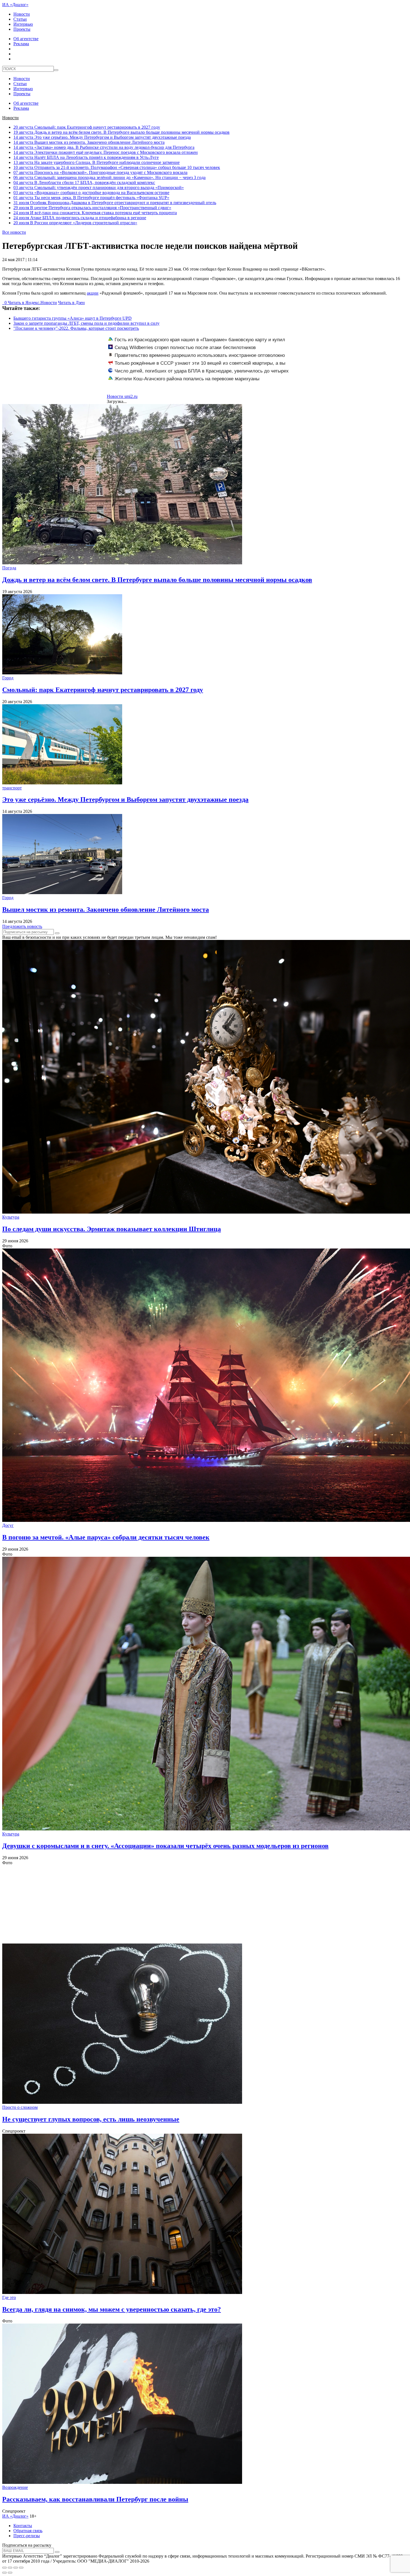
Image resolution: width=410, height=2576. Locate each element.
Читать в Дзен (71, 303)
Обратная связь (28, 2531)
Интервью (23, 24)
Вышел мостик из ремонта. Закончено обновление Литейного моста (89, 142)
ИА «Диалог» (15, 5)
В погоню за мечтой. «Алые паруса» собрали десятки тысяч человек (106, 1537)
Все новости (14, 232)
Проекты (22, 29)
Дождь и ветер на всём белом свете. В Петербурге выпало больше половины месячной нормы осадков (121, 132)
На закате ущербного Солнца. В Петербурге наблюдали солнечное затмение (97, 162)
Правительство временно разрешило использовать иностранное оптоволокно (200, 355)
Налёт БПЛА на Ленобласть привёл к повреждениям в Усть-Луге (86, 157)
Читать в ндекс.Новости (32, 303)
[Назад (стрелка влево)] (4, 2573)
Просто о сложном (20, 2107)
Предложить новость (22, 926)
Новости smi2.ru (122, 396)
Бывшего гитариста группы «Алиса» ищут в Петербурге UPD (73, 318)
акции (93, 293)
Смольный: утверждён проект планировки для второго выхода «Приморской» (99, 188)
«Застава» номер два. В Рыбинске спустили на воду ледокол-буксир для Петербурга (104, 147)
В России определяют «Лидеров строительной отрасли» (75, 223)
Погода (9, 568)
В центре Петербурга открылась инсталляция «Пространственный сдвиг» (92, 208)
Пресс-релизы (27, 2536)
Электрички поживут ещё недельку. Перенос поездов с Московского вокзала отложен (106, 152)
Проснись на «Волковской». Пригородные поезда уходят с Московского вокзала (100, 172)
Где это (9, 2297)
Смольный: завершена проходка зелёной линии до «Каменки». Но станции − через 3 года (109, 177)
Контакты (23, 2526)
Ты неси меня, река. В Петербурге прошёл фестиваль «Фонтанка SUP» (91, 198)
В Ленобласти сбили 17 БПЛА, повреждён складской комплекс (84, 182)
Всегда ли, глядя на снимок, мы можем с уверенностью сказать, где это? (112, 2309)
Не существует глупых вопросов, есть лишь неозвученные (91, 2119)
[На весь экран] (16, 2568)
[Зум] (21, 2568)
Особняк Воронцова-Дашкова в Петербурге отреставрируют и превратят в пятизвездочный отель (115, 203)
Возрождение (15, 2487)
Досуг (8, 1525)
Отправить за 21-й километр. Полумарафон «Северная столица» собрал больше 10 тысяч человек (117, 167)
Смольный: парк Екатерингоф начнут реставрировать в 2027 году (87, 127)
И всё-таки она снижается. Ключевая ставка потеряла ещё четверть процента (95, 213)
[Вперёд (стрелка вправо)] (10, 2573)
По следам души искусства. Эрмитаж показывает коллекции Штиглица (112, 1229)
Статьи (20, 19)
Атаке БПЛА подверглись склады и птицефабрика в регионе (80, 218)
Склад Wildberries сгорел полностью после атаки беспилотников (185, 348)
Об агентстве (26, 39)
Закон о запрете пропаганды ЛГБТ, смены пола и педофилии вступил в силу (86, 323)
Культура (11, 1217)
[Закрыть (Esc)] (4, 2568)
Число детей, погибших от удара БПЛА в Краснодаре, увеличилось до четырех (202, 371)
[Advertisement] (170, 1904)
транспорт (12, 788)
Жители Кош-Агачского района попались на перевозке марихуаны (187, 379)
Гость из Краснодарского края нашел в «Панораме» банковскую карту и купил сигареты (197, 343)
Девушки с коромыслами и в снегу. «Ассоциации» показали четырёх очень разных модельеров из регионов (165, 1846)
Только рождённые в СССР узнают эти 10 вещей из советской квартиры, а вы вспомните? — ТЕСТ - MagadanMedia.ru (197, 366)
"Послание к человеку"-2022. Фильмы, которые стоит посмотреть (76, 328)
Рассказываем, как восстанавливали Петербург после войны (95, 2499)
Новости (22, 14)
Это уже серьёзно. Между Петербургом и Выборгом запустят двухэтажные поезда (102, 137)
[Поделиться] (10, 2568)
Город (8, 678)
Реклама (21, 44)
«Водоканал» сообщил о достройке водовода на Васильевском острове (91, 193)
